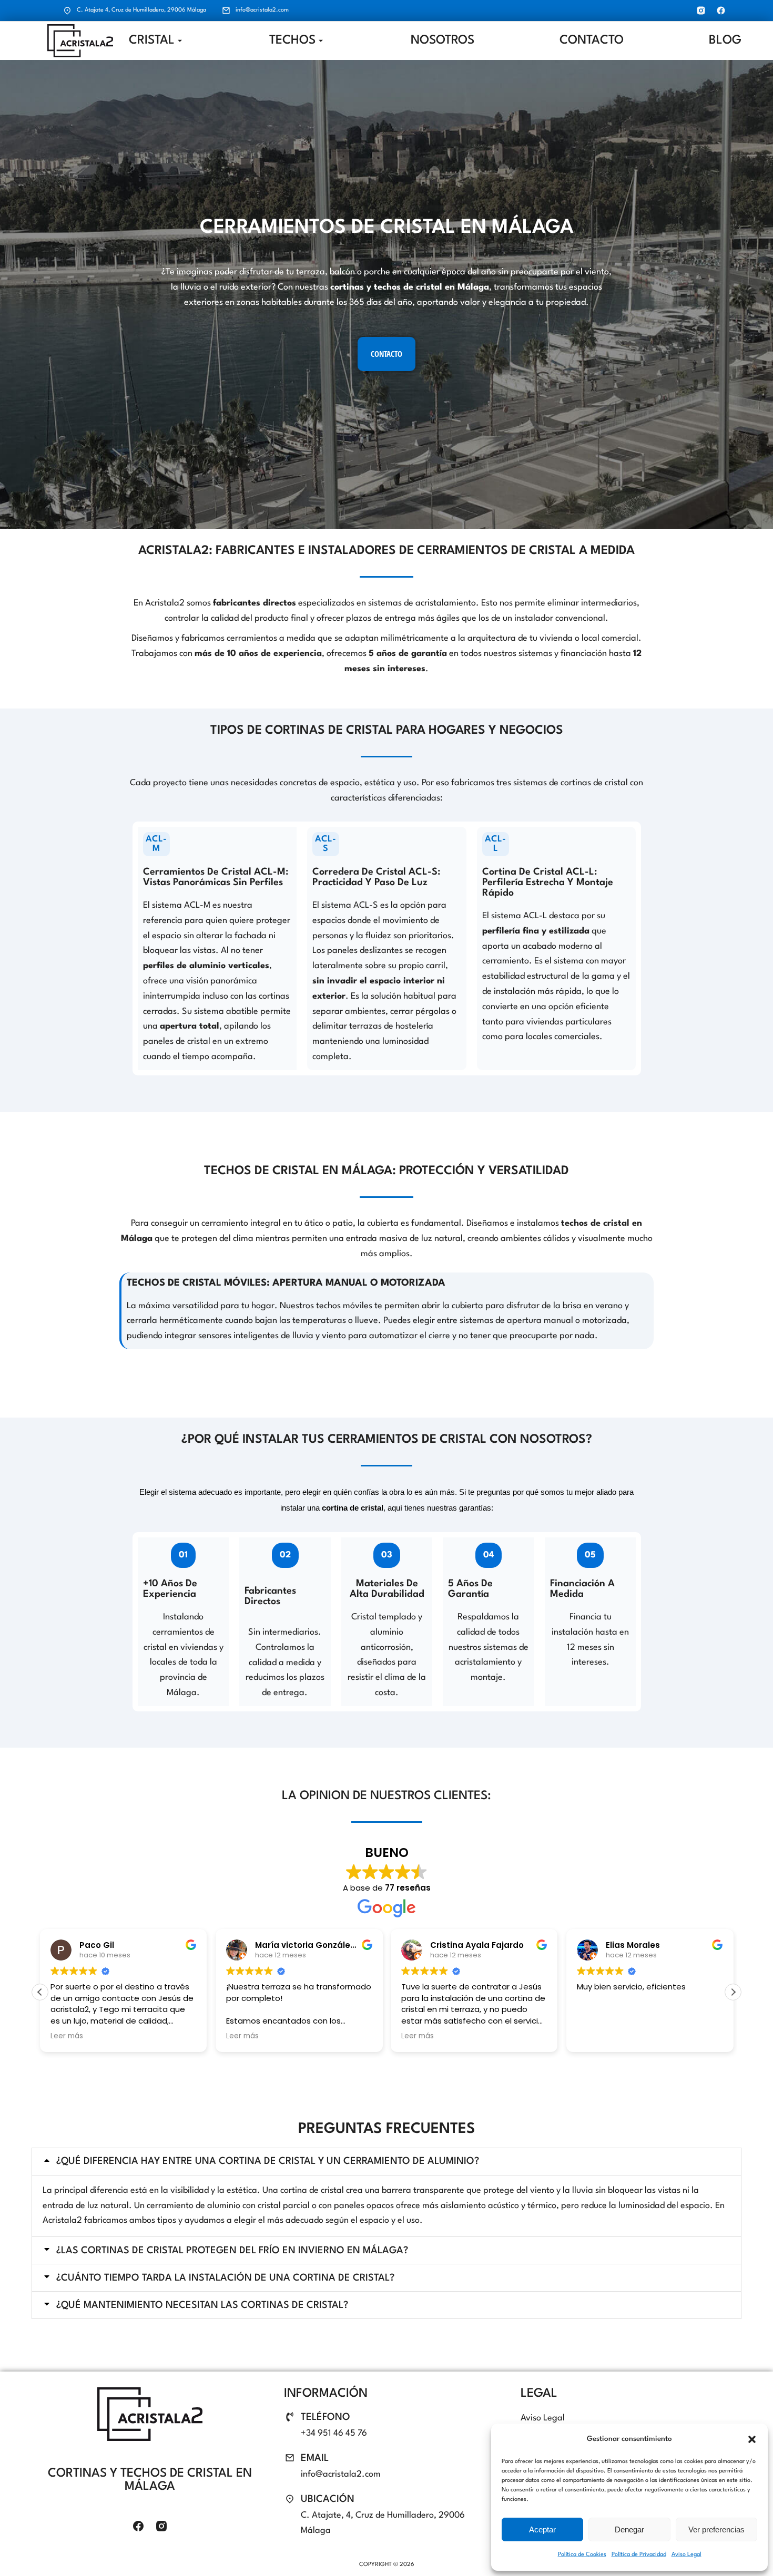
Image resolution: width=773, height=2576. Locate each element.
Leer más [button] (67, 2036)
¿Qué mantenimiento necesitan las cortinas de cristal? (202, 2305)
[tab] (387, 2162)
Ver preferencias (716, 2529)
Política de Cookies (582, 2555)
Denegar (629, 2529)
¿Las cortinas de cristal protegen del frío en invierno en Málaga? (232, 2251)
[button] (752, 2439)
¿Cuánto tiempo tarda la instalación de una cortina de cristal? (225, 2278)
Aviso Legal (686, 2555)
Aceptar (542, 2529)
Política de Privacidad (639, 2555)
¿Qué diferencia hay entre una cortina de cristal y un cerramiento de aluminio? (268, 2161)
